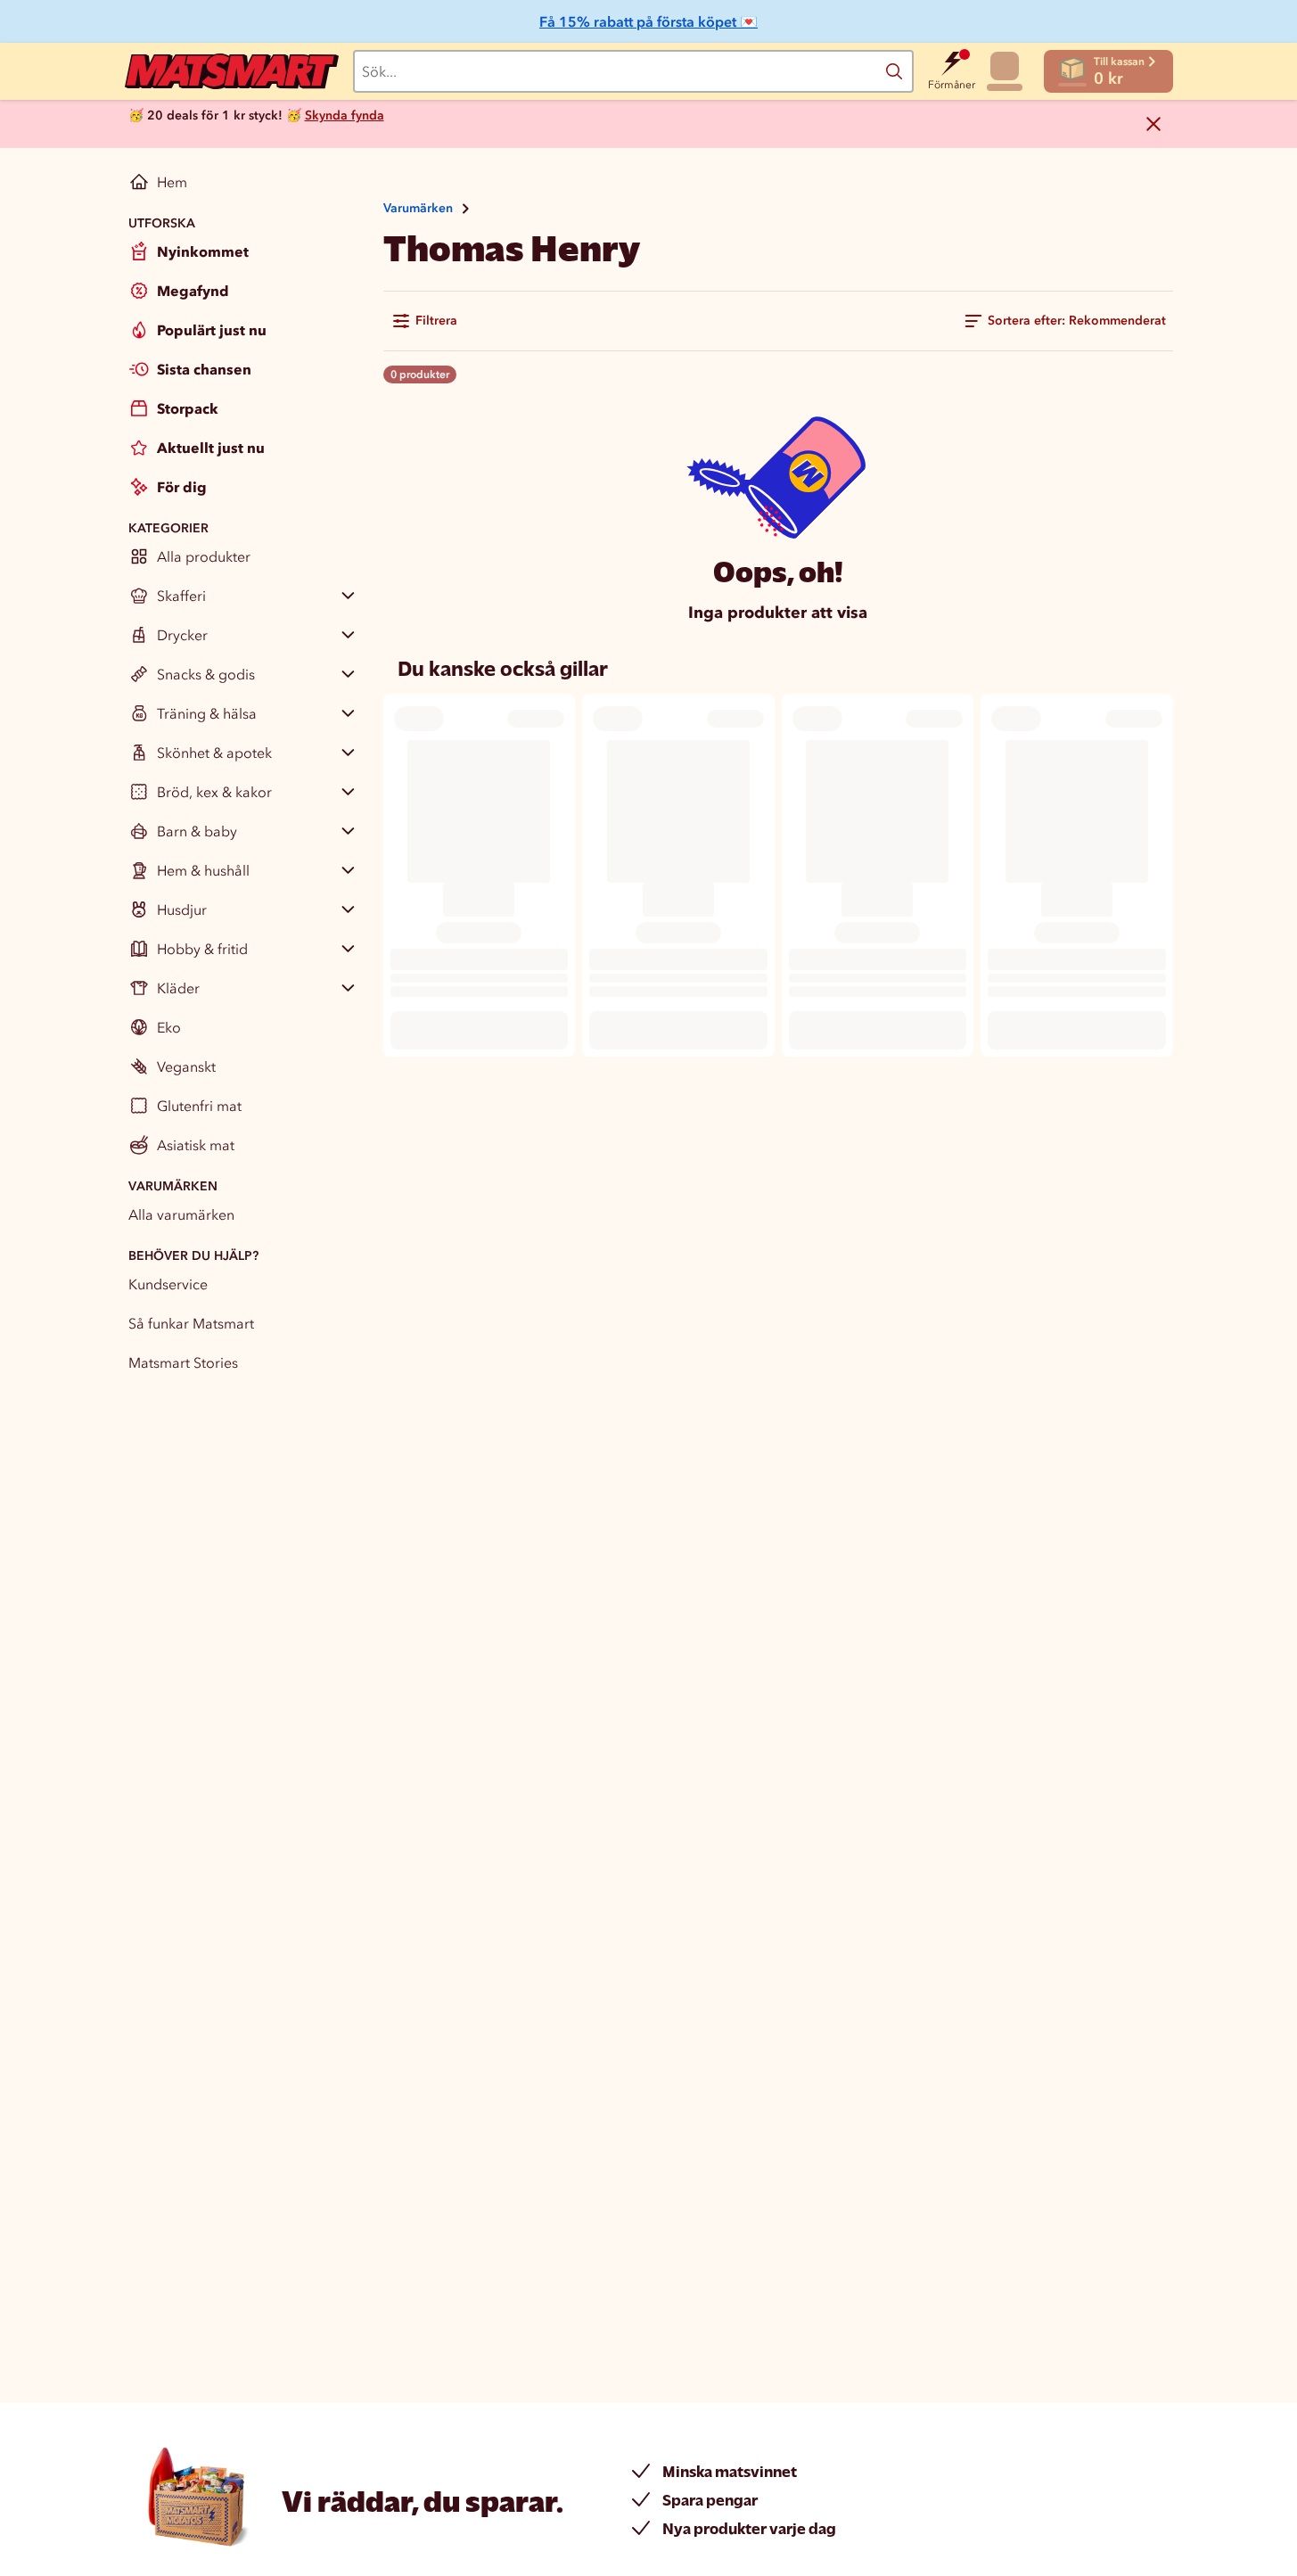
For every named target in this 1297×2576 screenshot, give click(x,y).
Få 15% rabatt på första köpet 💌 (648, 21)
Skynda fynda (345, 115)
